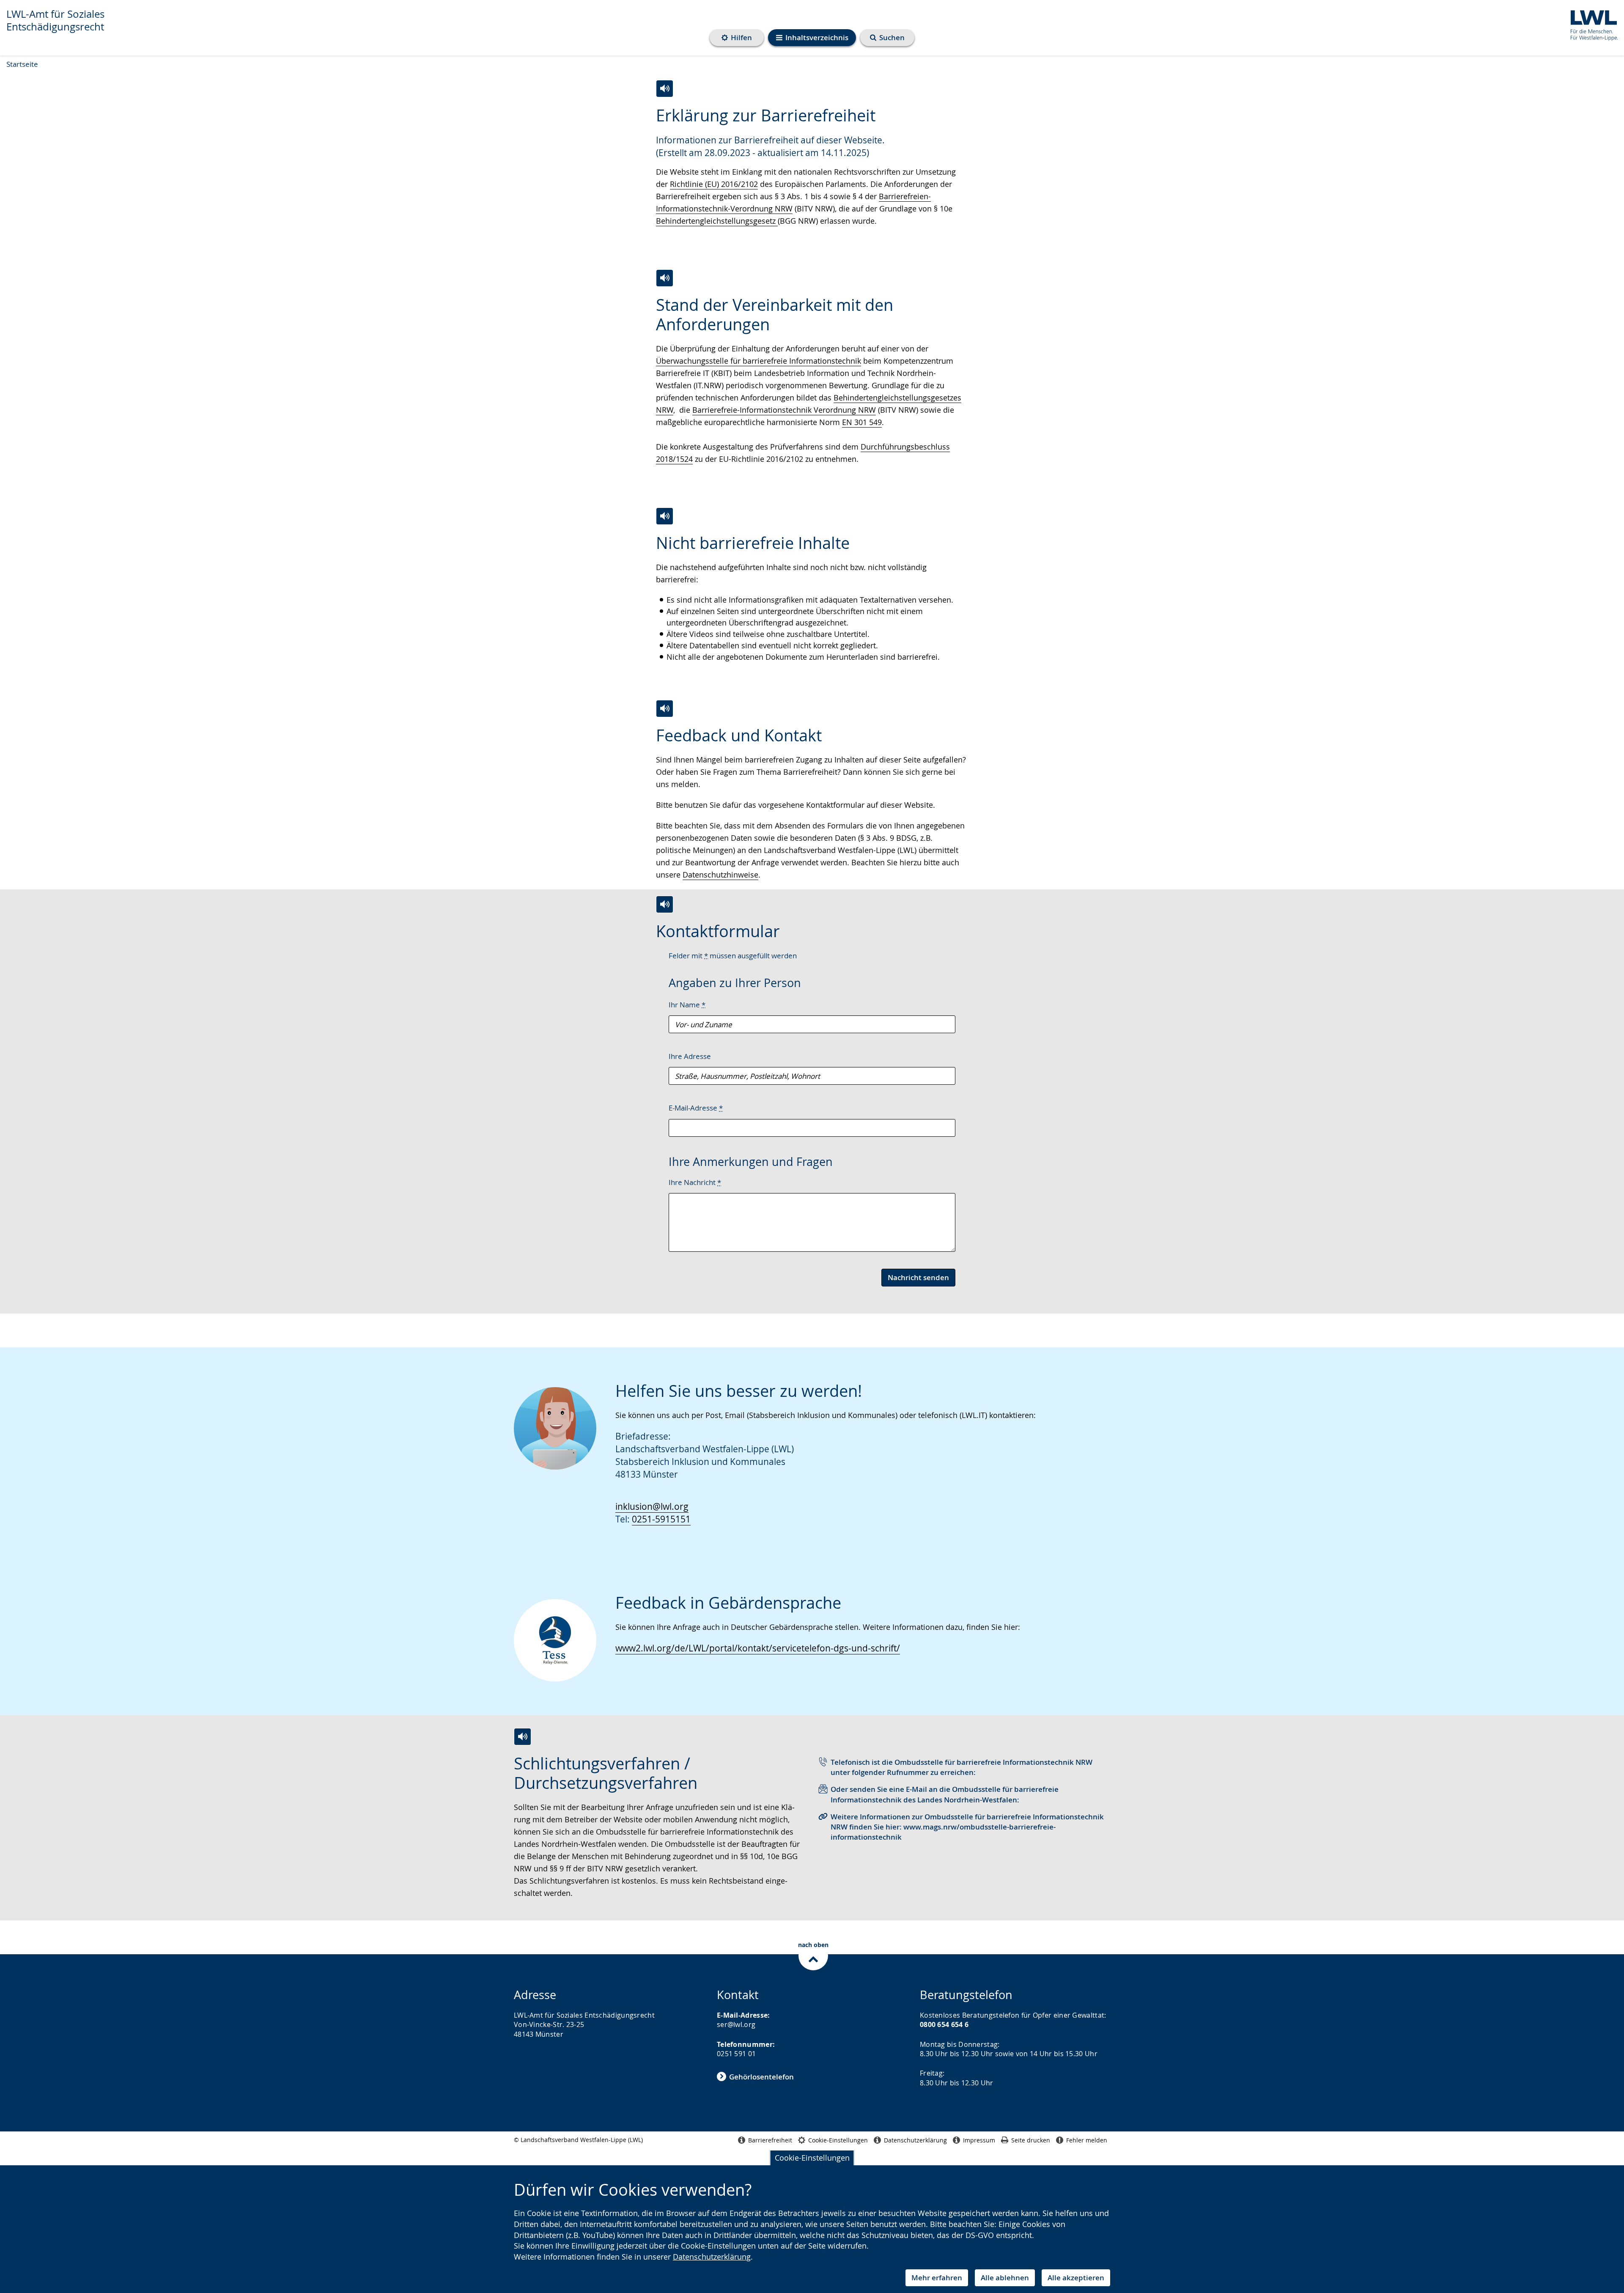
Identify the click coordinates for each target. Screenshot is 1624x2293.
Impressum (979, 2140)
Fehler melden (1087, 2140)
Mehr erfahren (937, 2278)
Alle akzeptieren (1076, 2278)
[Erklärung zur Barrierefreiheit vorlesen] (665, 89)
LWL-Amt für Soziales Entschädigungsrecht (55, 20)
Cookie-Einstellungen (812, 2158)
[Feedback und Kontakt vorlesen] (665, 709)
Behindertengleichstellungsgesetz (717, 221)
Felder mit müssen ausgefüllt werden (733, 956)
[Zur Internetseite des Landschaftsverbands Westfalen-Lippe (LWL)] (1591, 24)
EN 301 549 (862, 422)
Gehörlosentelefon (761, 2077)
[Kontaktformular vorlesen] (665, 904)
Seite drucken (1031, 2140)
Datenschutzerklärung (712, 2257)
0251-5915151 (661, 1519)
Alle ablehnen (1005, 2278)
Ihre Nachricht (695, 1182)
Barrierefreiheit (770, 2140)
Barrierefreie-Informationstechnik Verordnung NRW (784, 410)
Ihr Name (687, 1005)
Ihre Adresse (690, 1056)
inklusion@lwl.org (652, 1506)
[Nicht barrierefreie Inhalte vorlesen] (665, 516)
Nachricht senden (918, 1277)
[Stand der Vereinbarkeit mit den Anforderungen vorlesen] (665, 278)
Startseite (22, 64)
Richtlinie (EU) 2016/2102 (714, 184)
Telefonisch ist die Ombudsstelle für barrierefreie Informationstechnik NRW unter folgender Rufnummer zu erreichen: (962, 1767)
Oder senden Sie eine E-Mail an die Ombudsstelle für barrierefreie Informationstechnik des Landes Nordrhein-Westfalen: (945, 1794)
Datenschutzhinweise (720, 875)
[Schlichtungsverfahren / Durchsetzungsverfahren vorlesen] (523, 1737)
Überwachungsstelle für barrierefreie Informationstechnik (759, 361)
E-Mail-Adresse (696, 1108)
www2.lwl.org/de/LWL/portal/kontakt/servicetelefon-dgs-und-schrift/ (758, 1648)
